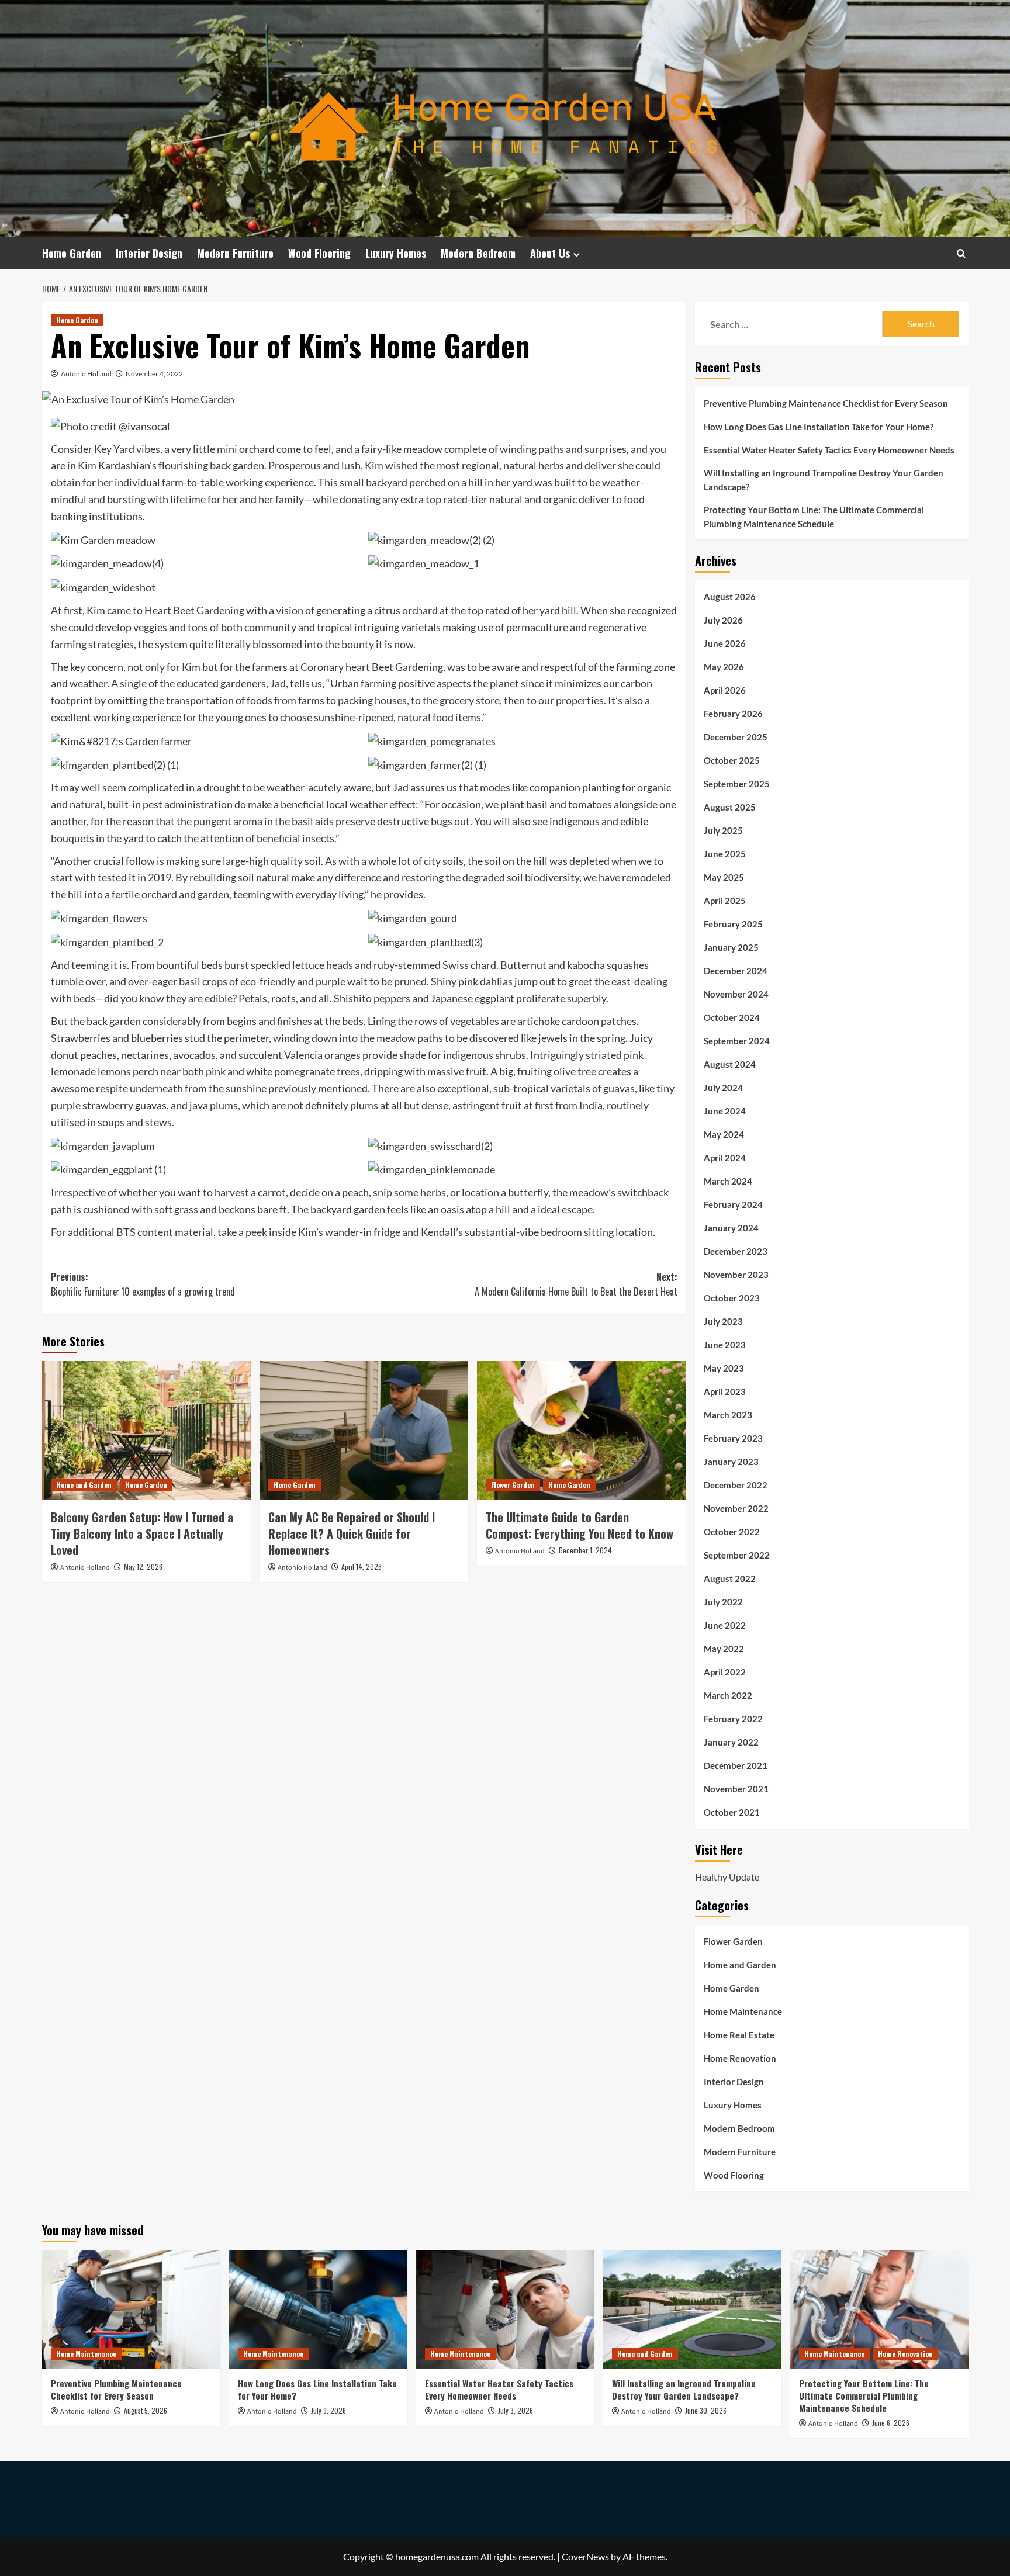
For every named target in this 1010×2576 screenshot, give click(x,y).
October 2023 (732, 1298)
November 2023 (736, 1275)
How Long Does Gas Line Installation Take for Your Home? (819, 427)
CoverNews (585, 2556)
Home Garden (72, 253)
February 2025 (733, 924)
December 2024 (736, 971)
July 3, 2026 (516, 2410)
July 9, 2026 (328, 2410)
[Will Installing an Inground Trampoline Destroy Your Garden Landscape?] (692, 2309)
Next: (576, 1284)
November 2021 (736, 1789)
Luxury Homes (396, 253)
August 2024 (730, 1064)
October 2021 (732, 1812)
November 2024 (736, 994)
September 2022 (737, 1555)
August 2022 (730, 1578)
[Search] (961, 253)
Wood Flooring (319, 253)
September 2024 (737, 1041)
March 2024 (728, 1181)
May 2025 (724, 877)
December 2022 (736, 1485)
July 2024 (723, 1088)
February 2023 (733, 1438)
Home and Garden (84, 1485)
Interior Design (149, 253)
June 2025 (725, 854)
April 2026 (725, 690)
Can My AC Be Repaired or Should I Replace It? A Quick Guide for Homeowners (352, 1533)
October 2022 (732, 1532)
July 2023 (723, 1321)
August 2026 (730, 597)
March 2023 (728, 1415)
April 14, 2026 (362, 1566)
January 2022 (731, 1742)
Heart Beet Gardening (194, 610)
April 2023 (725, 1391)
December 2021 (736, 1765)
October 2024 (732, 1017)
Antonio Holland (86, 374)
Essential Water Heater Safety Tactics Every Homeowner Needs (829, 450)
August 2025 (730, 807)
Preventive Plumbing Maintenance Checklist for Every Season (826, 403)
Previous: (143, 1284)
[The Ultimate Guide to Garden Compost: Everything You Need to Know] (581, 1431)
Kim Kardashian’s (117, 465)
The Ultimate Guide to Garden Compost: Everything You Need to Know (580, 1525)
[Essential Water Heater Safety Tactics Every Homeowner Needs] (505, 2309)
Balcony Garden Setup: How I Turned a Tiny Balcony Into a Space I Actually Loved (142, 1533)
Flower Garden (513, 1485)
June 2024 (725, 1111)
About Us (550, 253)
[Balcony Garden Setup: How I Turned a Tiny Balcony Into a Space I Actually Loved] (146, 1431)
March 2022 (728, 1695)
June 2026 (725, 643)
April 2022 (725, 1672)
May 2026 (724, 667)
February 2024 (733, 1204)
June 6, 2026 (891, 2423)
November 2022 (736, 1508)
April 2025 (725, 901)
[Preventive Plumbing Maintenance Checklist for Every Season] (131, 2309)
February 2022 (733, 1719)
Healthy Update (727, 1877)
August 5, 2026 (146, 2410)
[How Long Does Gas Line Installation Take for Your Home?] (318, 2309)
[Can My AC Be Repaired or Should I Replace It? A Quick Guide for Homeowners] (364, 1431)
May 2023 (724, 1368)
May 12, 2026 (143, 1566)
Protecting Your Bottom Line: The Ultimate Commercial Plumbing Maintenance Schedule (814, 517)
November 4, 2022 (154, 374)
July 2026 (723, 620)
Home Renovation (740, 2058)
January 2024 (731, 1228)
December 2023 (736, 1251)
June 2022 (725, 1625)
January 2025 (731, 947)
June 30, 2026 (706, 2410)
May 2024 (724, 1134)
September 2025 (737, 784)
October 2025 (732, 760)
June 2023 (725, 1345)
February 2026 (733, 714)
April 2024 (725, 1158)
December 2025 (736, 737)
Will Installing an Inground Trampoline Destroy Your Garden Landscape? (824, 480)
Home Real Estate (739, 2035)
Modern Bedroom (478, 253)
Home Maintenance (743, 2011)
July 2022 (723, 1602)
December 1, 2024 (585, 1550)
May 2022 (724, 1649)
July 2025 (723, 830)
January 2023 (731, 1462)
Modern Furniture (235, 253)
